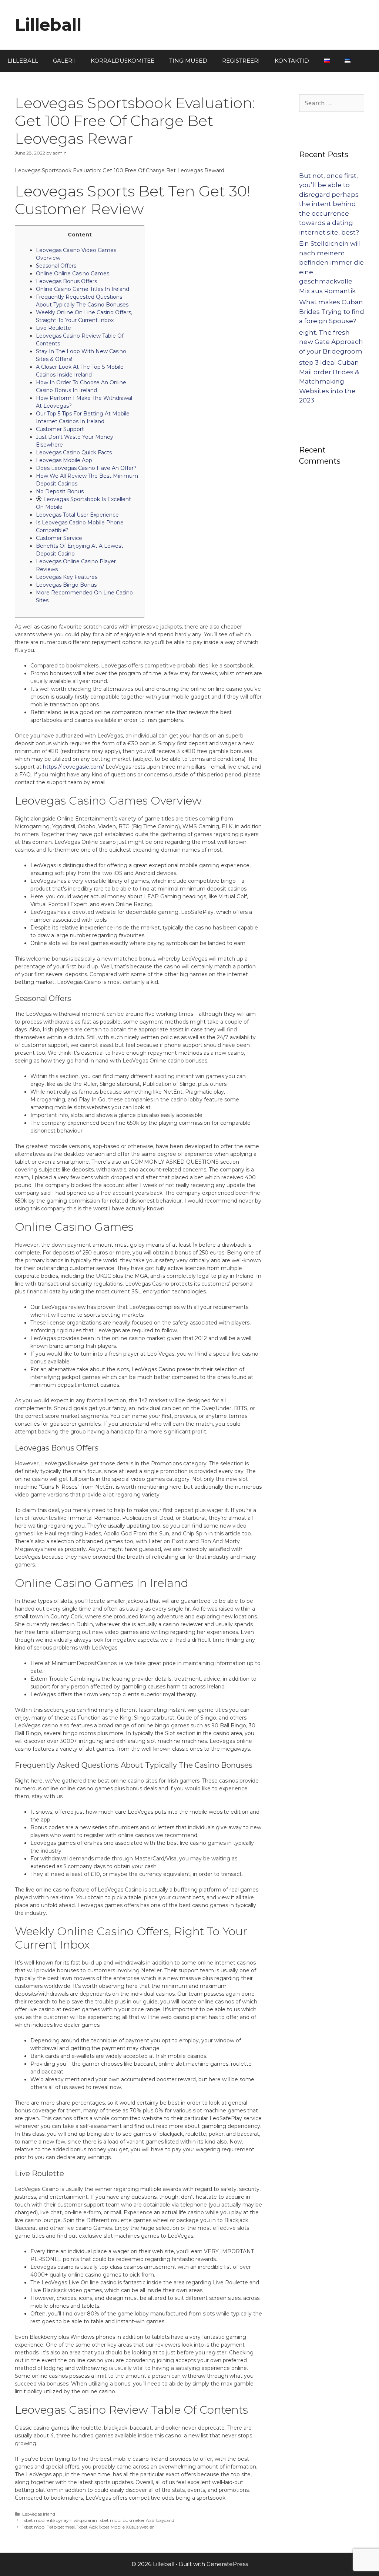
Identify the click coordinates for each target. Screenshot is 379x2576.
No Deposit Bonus (60, 491)
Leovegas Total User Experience (77, 515)
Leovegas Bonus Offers (66, 281)
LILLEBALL (23, 61)
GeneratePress (227, 2564)
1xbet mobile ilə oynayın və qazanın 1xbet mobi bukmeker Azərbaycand (98, 2520)
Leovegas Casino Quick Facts (74, 452)
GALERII (64, 61)
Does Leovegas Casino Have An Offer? (86, 468)
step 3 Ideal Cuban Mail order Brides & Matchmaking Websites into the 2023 (329, 381)
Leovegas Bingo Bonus (66, 585)
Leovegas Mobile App (64, 460)
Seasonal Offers (56, 266)
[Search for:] (332, 103)
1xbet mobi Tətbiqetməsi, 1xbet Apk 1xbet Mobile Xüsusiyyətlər (88, 2527)
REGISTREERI (241, 61)
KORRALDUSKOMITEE (123, 61)
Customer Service (59, 538)
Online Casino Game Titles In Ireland (83, 289)
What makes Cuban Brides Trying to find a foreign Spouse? (332, 311)
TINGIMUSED (188, 61)
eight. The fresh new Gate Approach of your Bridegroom (331, 342)
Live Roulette (53, 328)
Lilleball (48, 25)
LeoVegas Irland (39, 2514)
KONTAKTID (292, 61)
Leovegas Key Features (67, 577)
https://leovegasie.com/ (73, 767)
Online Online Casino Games (73, 273)
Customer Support (60, 429)
